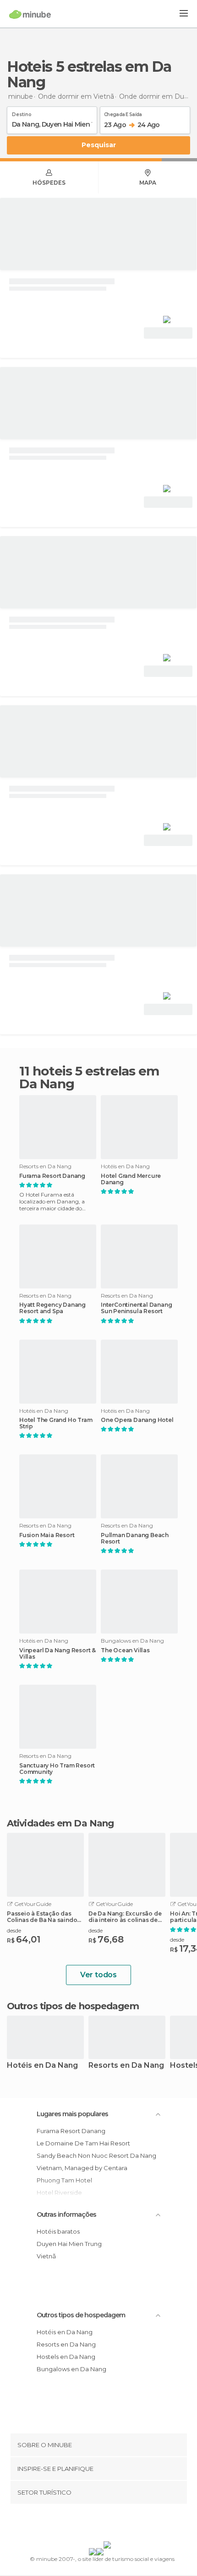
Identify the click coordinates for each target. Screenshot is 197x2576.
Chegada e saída (123, 113)
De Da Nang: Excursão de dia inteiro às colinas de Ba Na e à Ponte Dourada (125, 1917)
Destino (22, 113)
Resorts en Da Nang (126, 2066)
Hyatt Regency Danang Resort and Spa (52, 1308)
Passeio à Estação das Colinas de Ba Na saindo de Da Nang (42, 1917)
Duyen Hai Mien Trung (69, 2244)
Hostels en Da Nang (66, 2357)
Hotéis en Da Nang (42, 2066)
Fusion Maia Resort (47, 1535)
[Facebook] (84, 2524)
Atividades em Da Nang (60, 1823)
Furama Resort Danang (52, 1176)
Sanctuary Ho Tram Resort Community (57, 1769)
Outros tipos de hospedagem (81, 2315)
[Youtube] (120, 2524)
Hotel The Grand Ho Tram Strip (56, 1423)
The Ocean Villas (125, 1650)
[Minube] (30, 14)
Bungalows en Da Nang (71, 2369)
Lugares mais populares (72, 2114)
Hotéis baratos (58, 2231)
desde (14, 1930)
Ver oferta (168, 333)
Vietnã (46, 2256)
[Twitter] (96, 2524)
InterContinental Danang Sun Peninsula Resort (136, 1308)
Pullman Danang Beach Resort (135, 1538)
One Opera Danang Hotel (137, 1420)
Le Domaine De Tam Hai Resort (83, 2143)
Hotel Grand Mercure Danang (131, 1179)
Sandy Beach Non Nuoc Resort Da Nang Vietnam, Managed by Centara (96, 2162)
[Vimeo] (108, 2524)
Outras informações (66, 2214)
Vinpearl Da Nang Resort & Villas (57, 1654)
